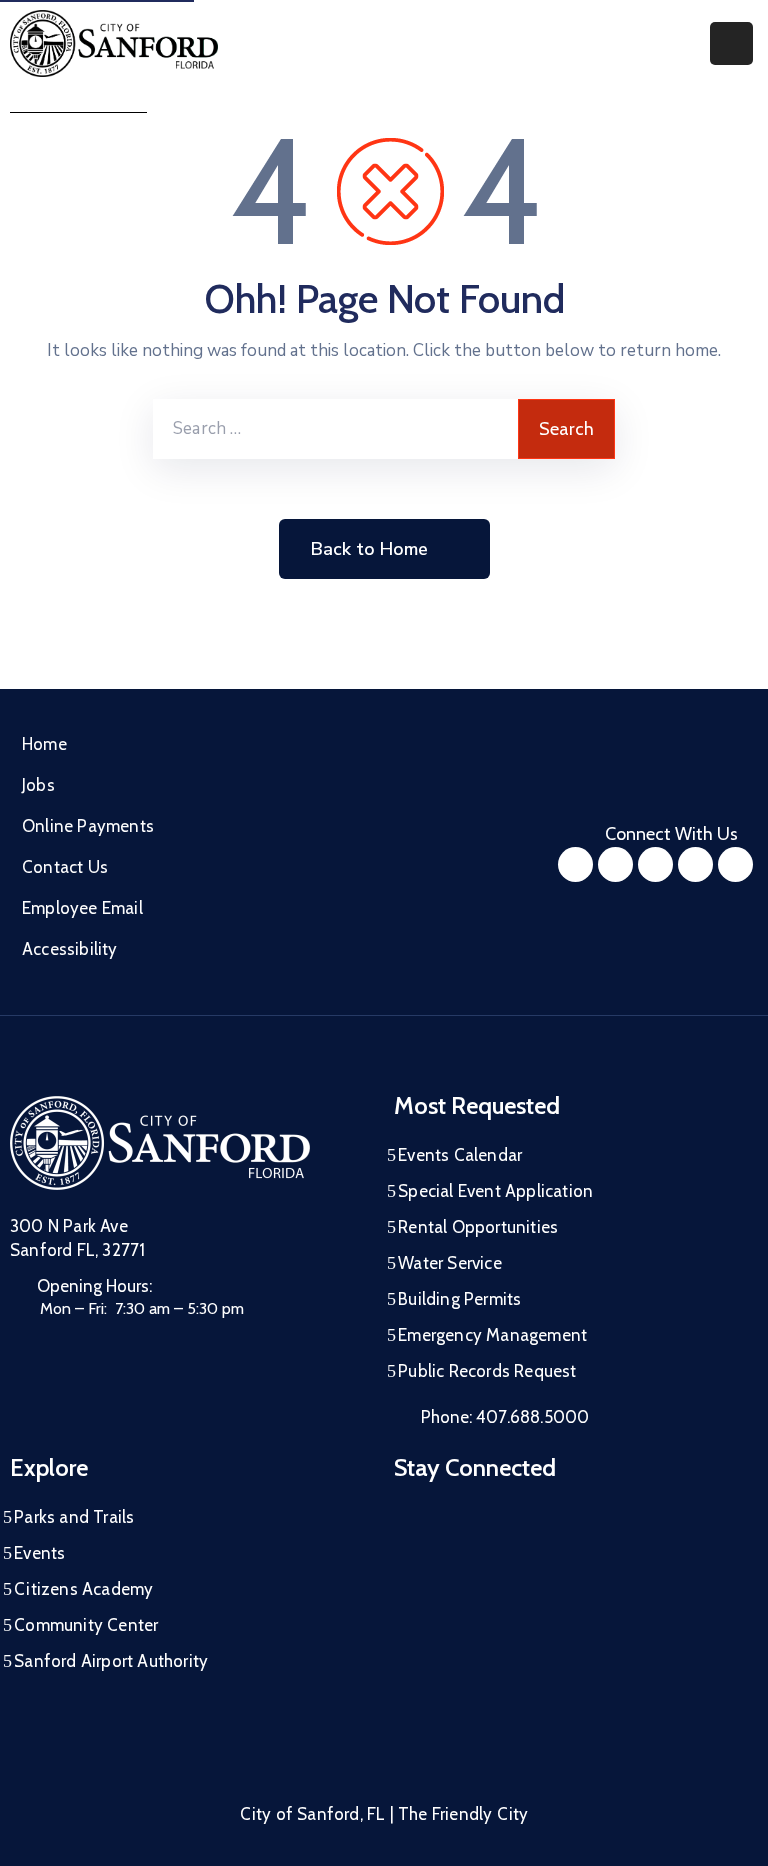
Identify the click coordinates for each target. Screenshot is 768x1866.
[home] (695, 864)
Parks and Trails (74, 1517)
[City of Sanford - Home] (114, 43)
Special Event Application (495, 1191)
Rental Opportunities (478, 1227)
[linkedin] (735, 864)
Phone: (505, 1417)
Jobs (38, 785)
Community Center (86, 1625)
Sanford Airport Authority (111, 1661)
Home (44, 744)
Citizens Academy (83, 1589)
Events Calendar (460, 1155)
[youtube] (655, 864)
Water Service (450, 1263)
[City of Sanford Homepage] (160, 1143)
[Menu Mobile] (731, 43)
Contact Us (65, 867)
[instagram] (615, 864)
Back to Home (369, 549)
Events (39, 1553)
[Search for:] (335, 429)
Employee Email (82, 908)
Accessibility (70, 949)
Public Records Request (487, 1371)
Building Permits (459, 1299)
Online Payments (88, 826)
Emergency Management (492, 1335)
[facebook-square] (575, 864)
